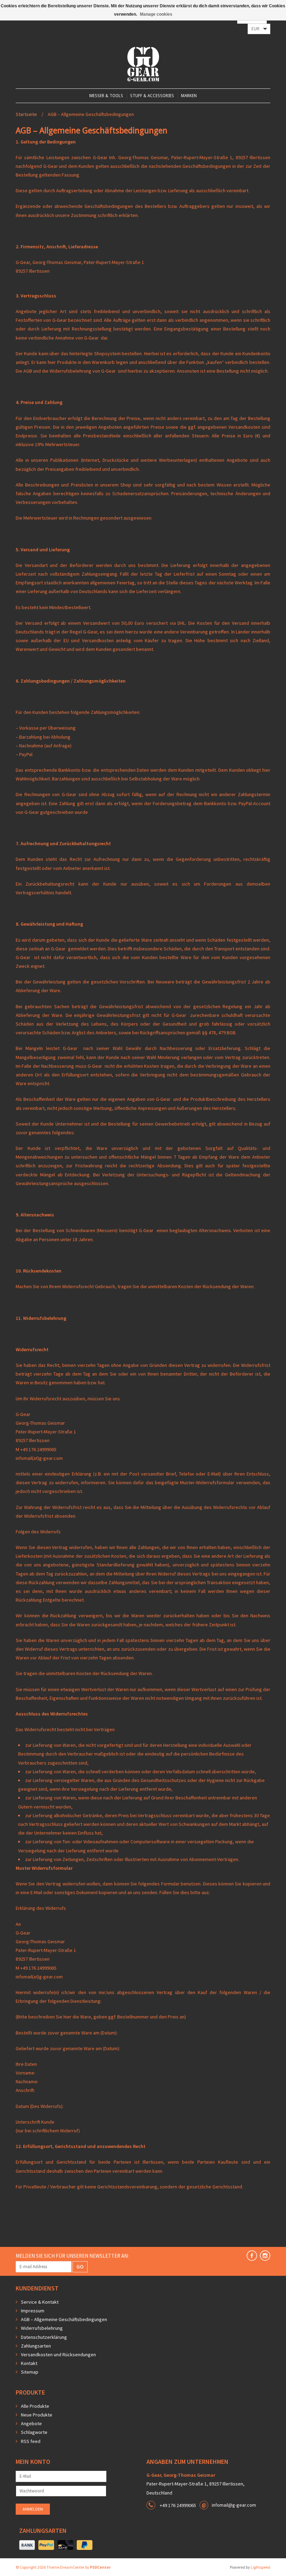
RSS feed (31, 2441)
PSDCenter (100, 2567)
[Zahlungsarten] (27, 2545)
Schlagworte (34, 2432)
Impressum (33, 2311)
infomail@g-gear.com (234, 2505)
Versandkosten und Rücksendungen (58, 2355)
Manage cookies (156, 14)
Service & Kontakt (40, 2302)
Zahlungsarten (36, 2346)
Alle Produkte (35, 2406)
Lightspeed (261, 2567)
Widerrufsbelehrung (42, 2328)
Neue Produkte (37, 2415)
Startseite (26, 114)
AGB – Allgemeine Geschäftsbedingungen (91, 114)
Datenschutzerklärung (44, 2337)
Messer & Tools (106, 96)
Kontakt (29, 2363)
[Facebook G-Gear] (252, 2256)
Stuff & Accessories (152, 96)
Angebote (31, 2423)
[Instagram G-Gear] (265, 2256)
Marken (189, 96)
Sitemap (30, 2372)
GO (80, 2266)
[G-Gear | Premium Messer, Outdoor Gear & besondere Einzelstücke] (143, 64)
